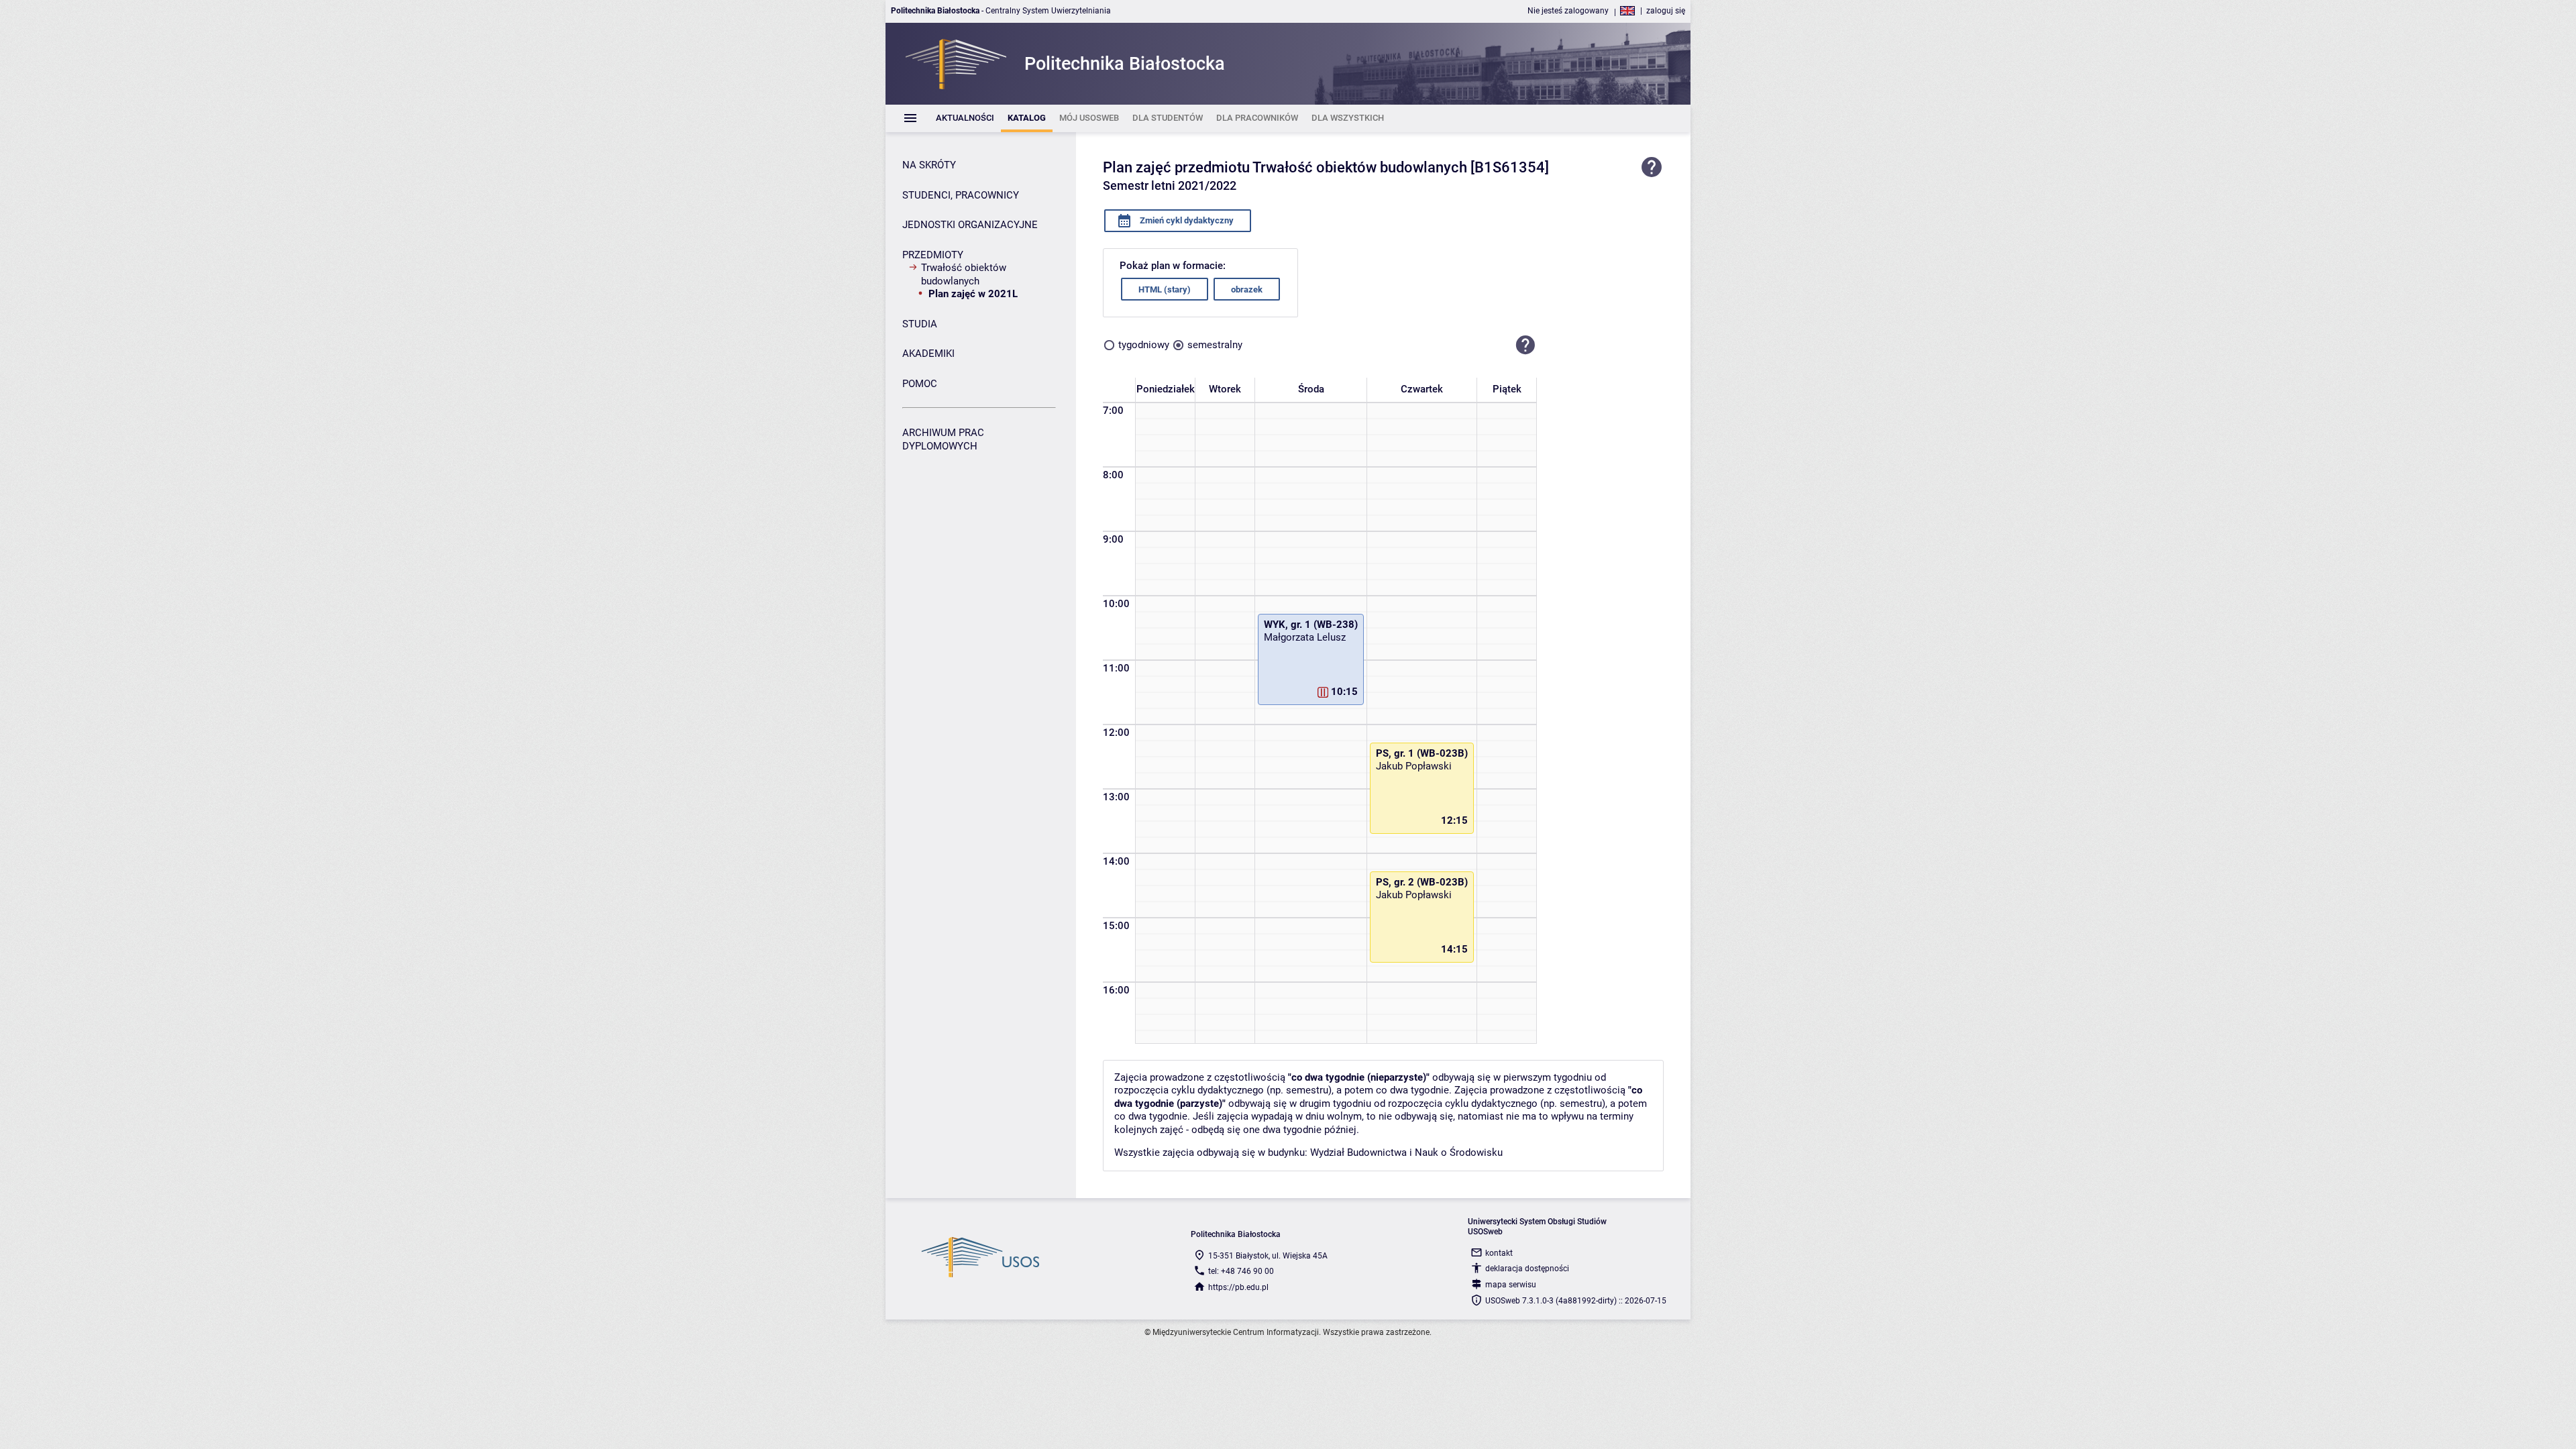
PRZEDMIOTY (933, 255)
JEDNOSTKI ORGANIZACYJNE (970, 225)
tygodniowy (1144, 345)
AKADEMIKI (928, 354)
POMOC (920, 384)
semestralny (1215, 345)
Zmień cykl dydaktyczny (1186, 220)
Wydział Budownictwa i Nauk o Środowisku (1406, 1152)
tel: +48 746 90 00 (1241, 1271)
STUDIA (920, 324)
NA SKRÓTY (929, 165)
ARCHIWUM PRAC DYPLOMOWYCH (943, 439)
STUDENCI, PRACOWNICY (961, 195)
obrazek (1247, 289)
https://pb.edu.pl (1238, 1287)
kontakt (1499, 1253)
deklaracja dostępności (1527, 1269)
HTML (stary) (1165, 289)
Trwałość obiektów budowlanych (964, 274)
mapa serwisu (1511, 1285)
